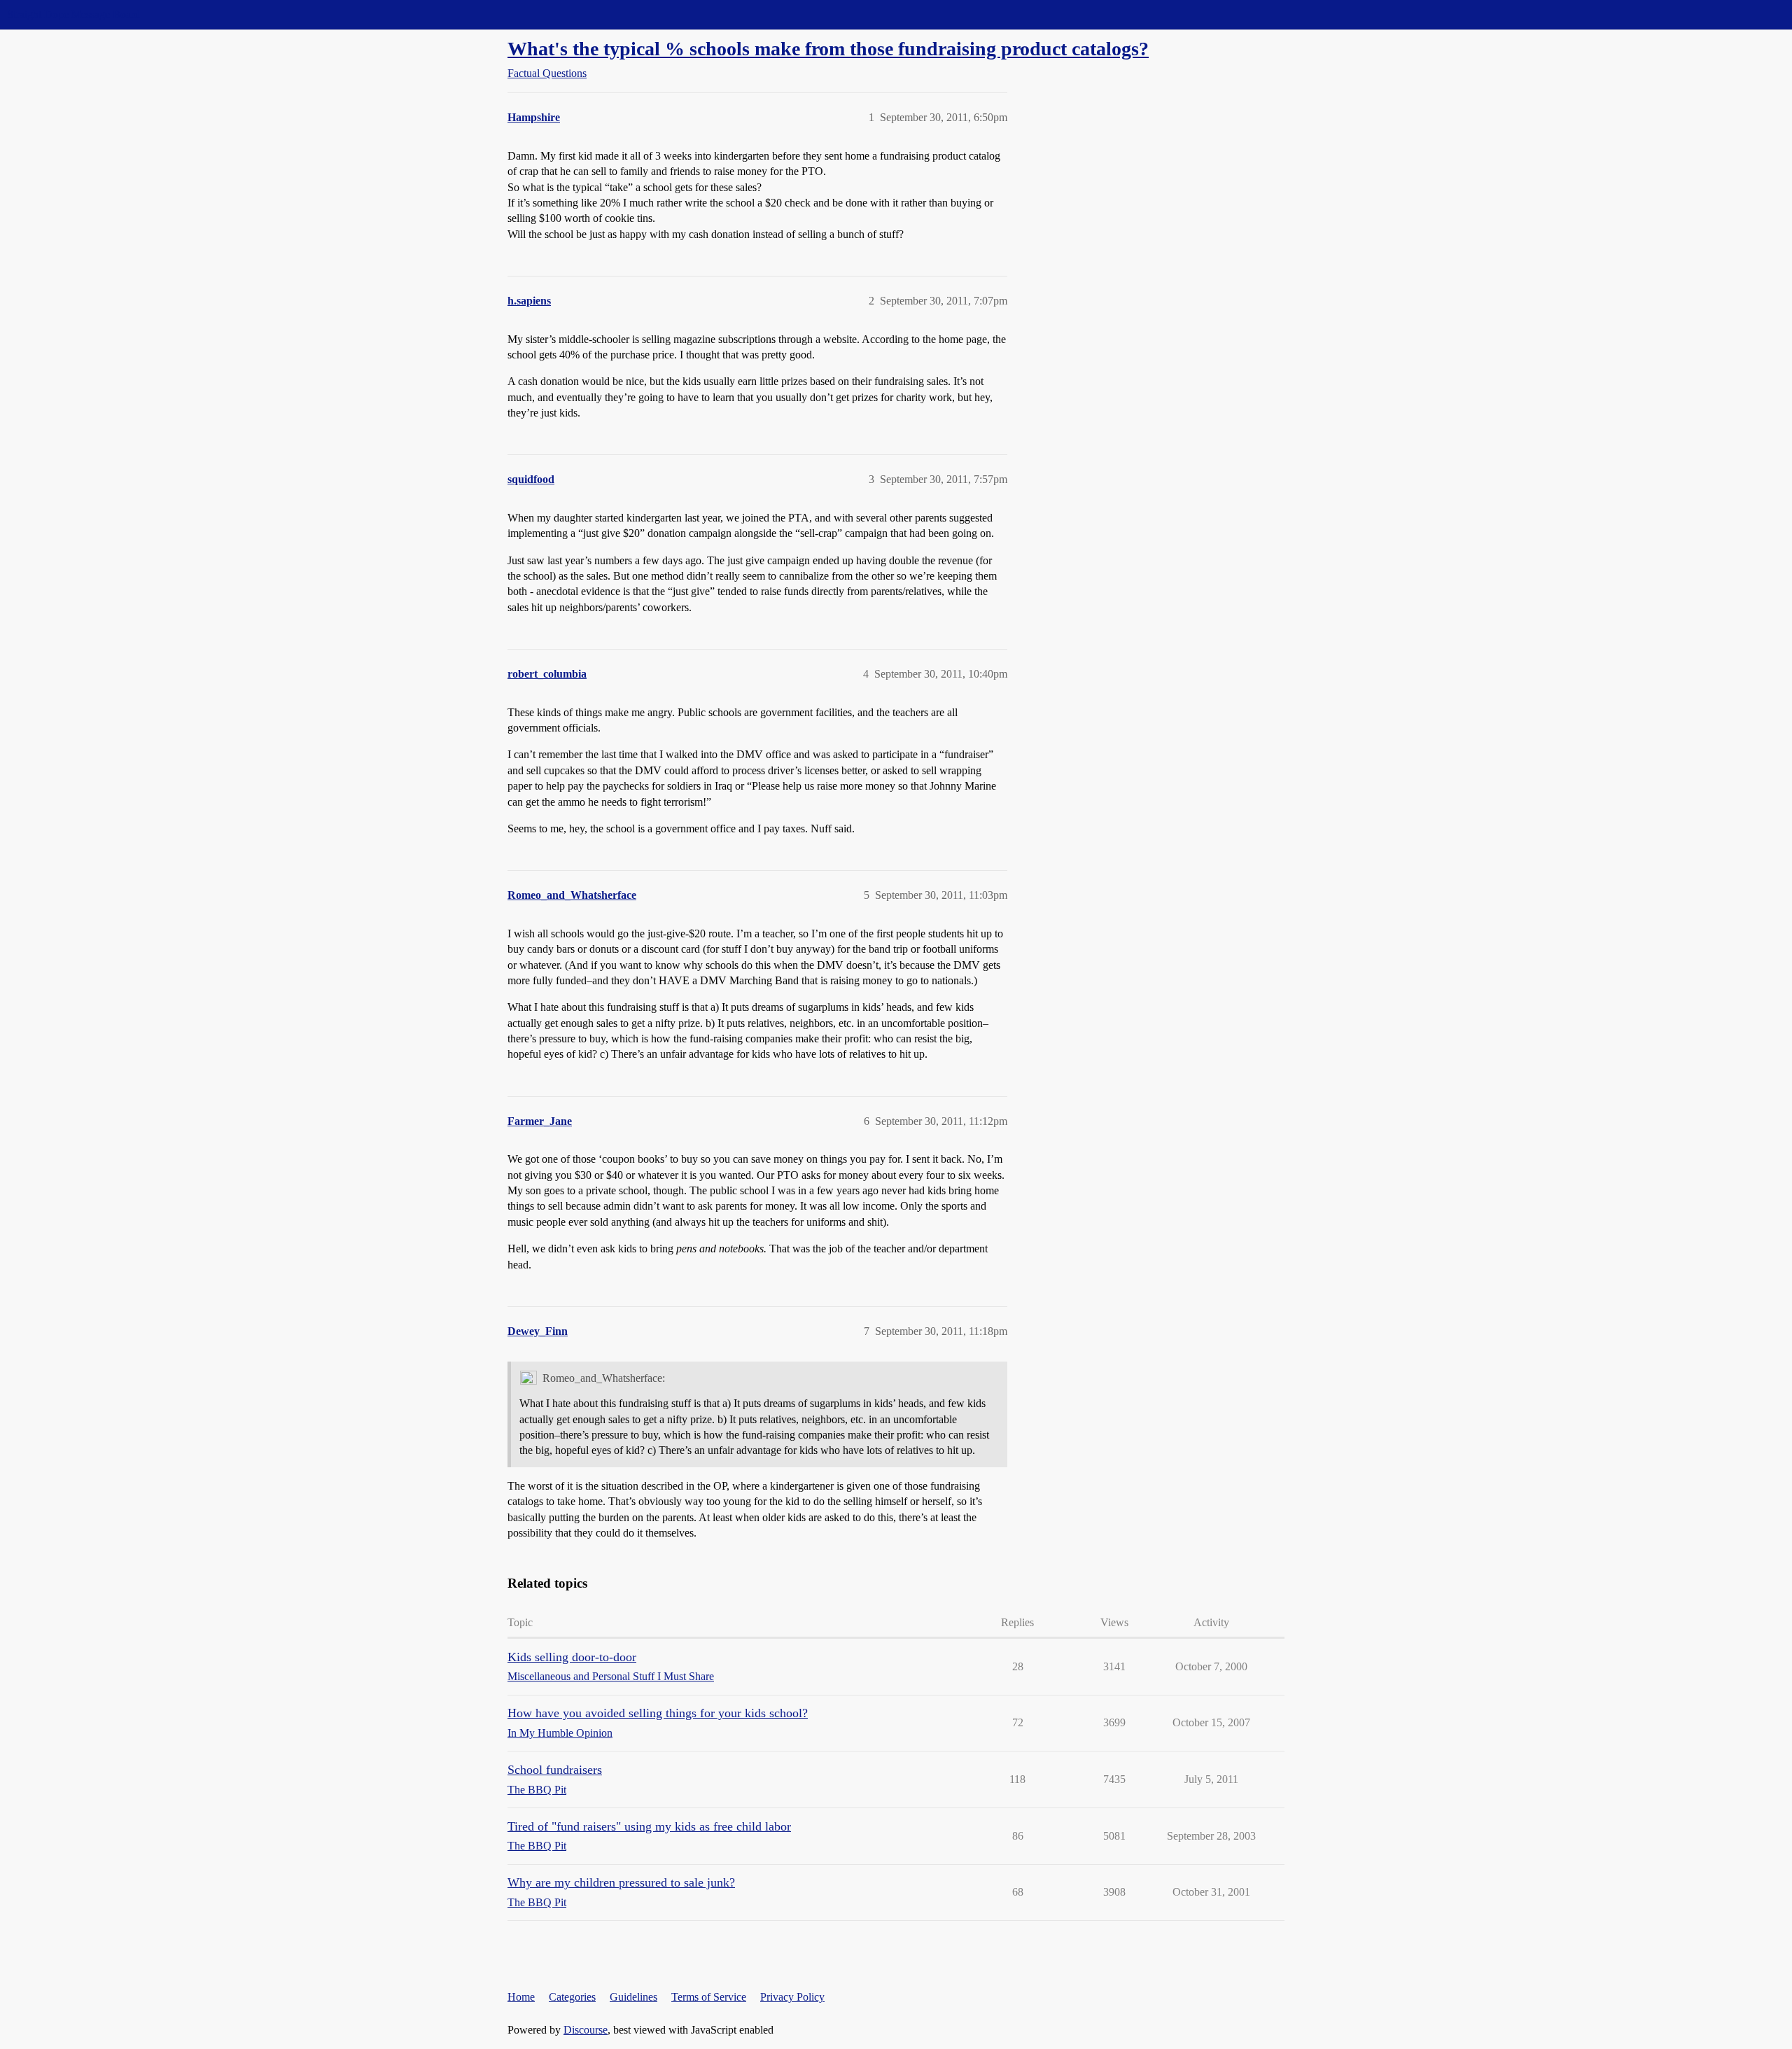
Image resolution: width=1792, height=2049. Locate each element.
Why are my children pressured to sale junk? (621, 1882)
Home (521, 1997)
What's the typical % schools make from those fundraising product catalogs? (828, 49)
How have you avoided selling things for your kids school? (658, 1713)
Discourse (586, 2030)
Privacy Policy (792, 1997)
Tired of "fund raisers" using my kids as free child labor (649, 1826)
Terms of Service (709, 1997)
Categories (572, 1997)
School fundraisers (555, 1770)
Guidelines (633, 1997)
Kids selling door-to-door (572, 1657)
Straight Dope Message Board (73, 14)
